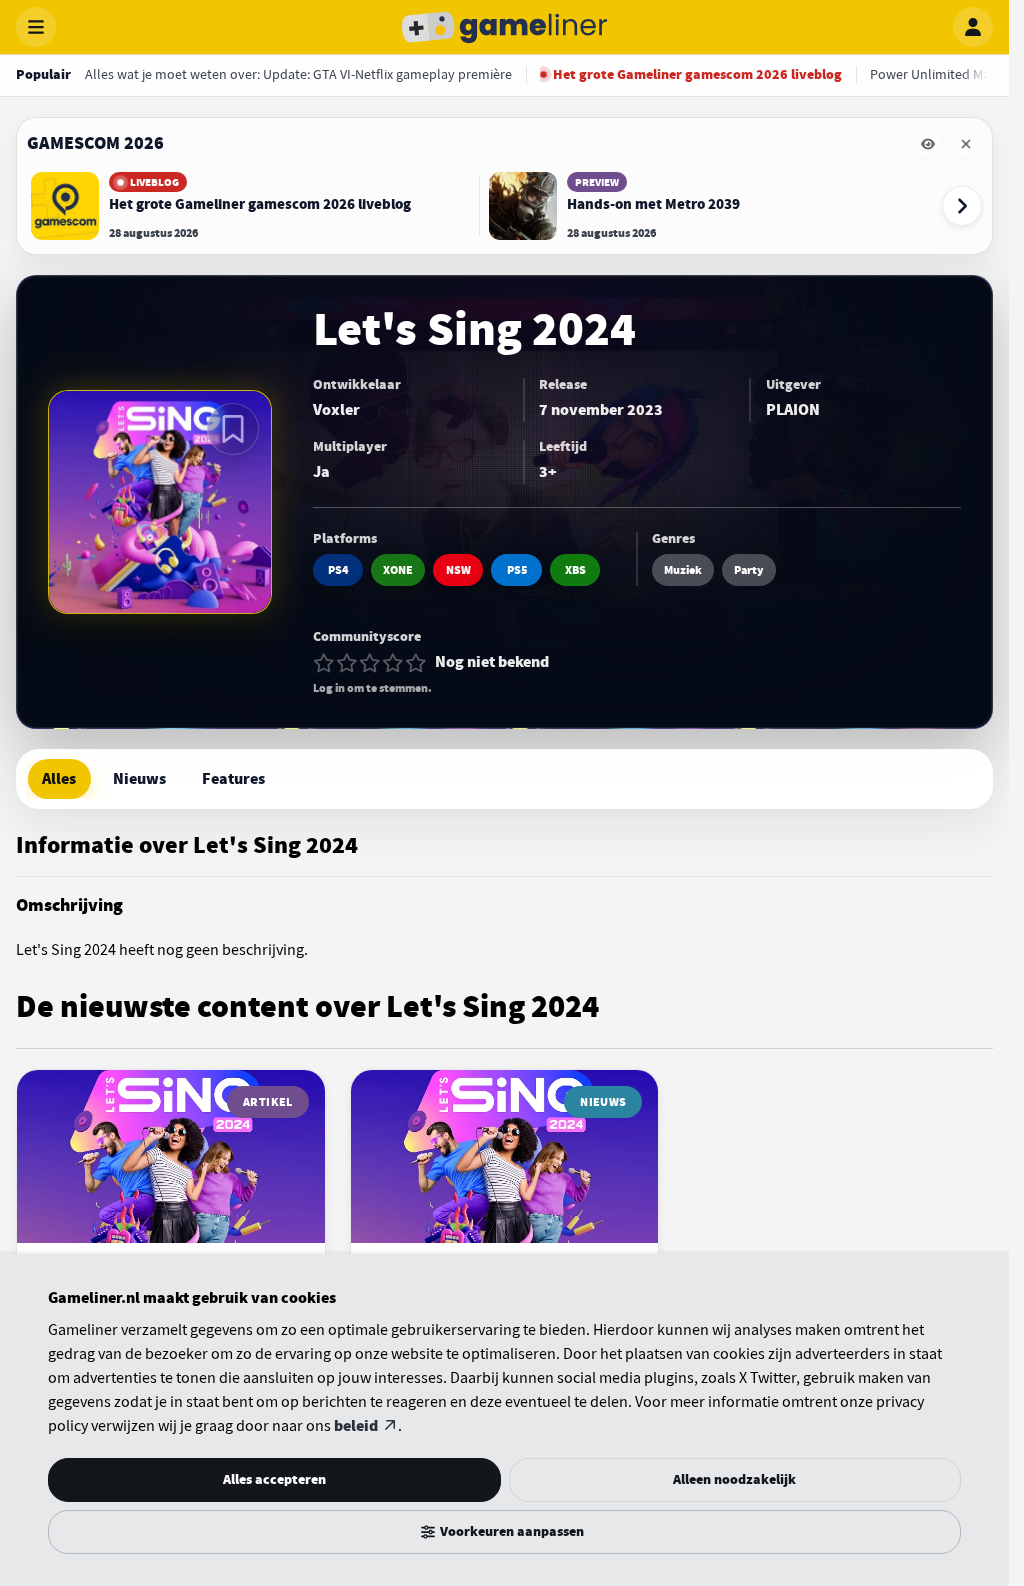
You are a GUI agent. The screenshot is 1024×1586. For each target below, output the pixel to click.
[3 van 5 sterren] (370, 663)
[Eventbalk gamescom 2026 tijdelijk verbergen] (928, 144)
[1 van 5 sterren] (324, 663)
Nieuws (139, 779)
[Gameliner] (505, 27)
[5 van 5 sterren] (416, 663)
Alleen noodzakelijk (734, 1479)
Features (233, 779)
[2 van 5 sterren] (347, 663)
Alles (59, 779)
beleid (356, 1426)
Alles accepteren (274, 1479)
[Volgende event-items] (962, 206)
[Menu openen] (36, 27)
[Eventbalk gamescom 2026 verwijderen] (966, 144)
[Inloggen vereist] (233, 429)
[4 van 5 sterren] (393, 663)
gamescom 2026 (95, 143)
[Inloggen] (973, 27)
